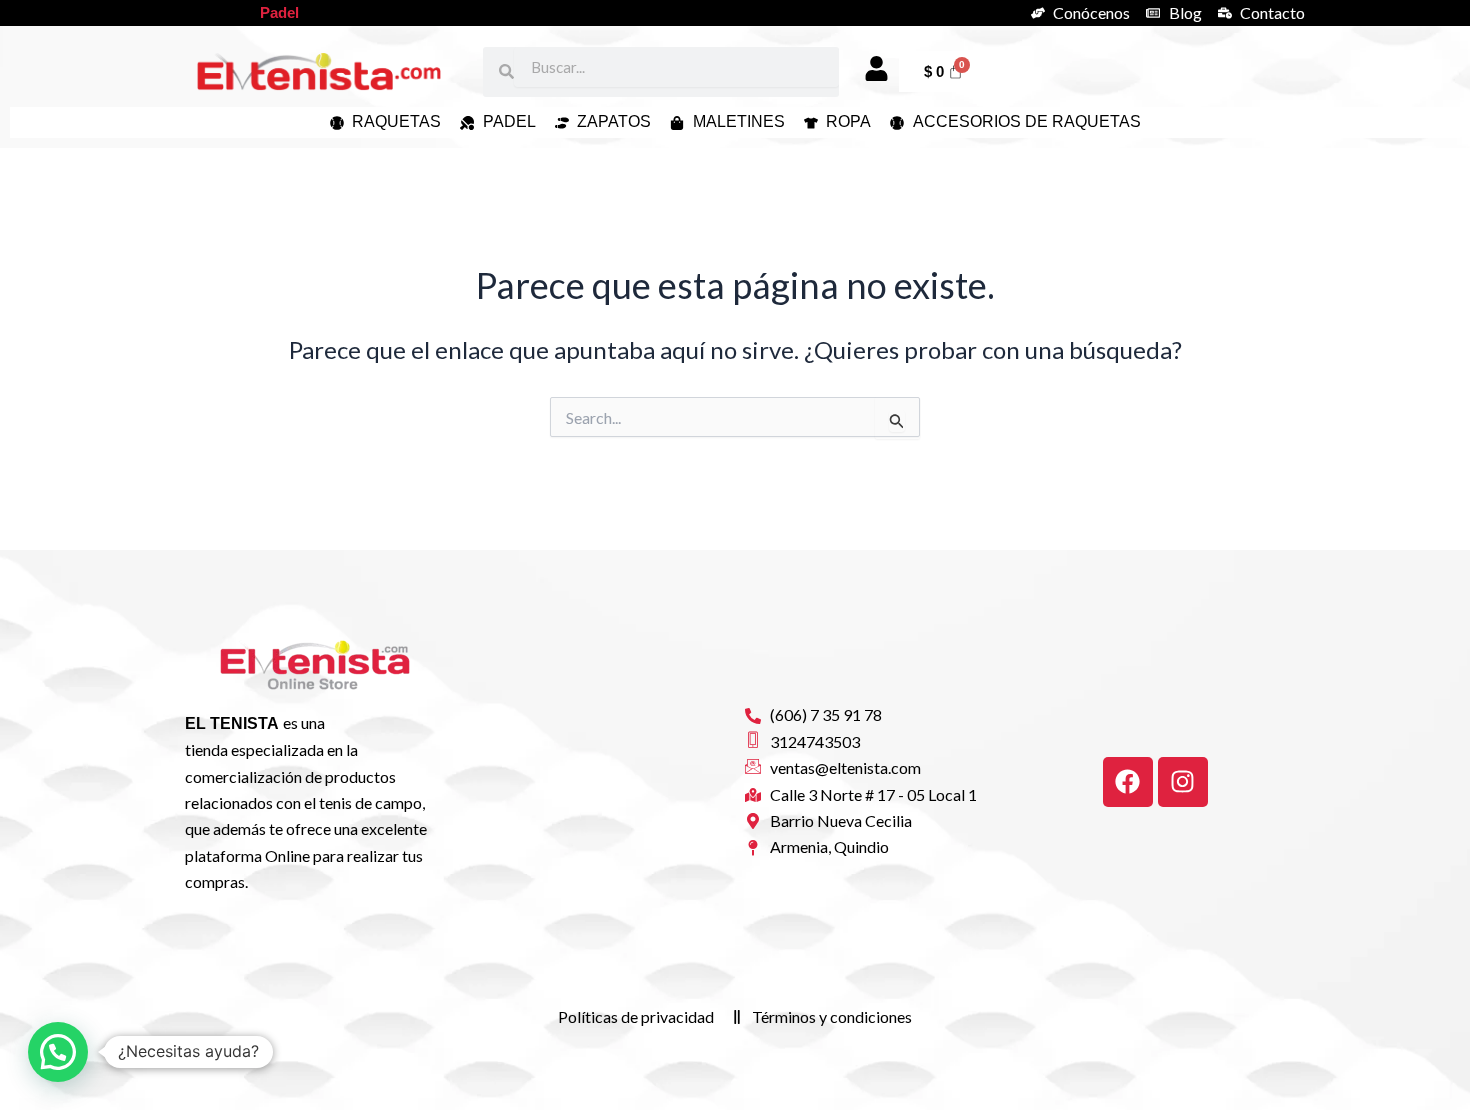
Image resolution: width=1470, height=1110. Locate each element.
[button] (58, 1052)
